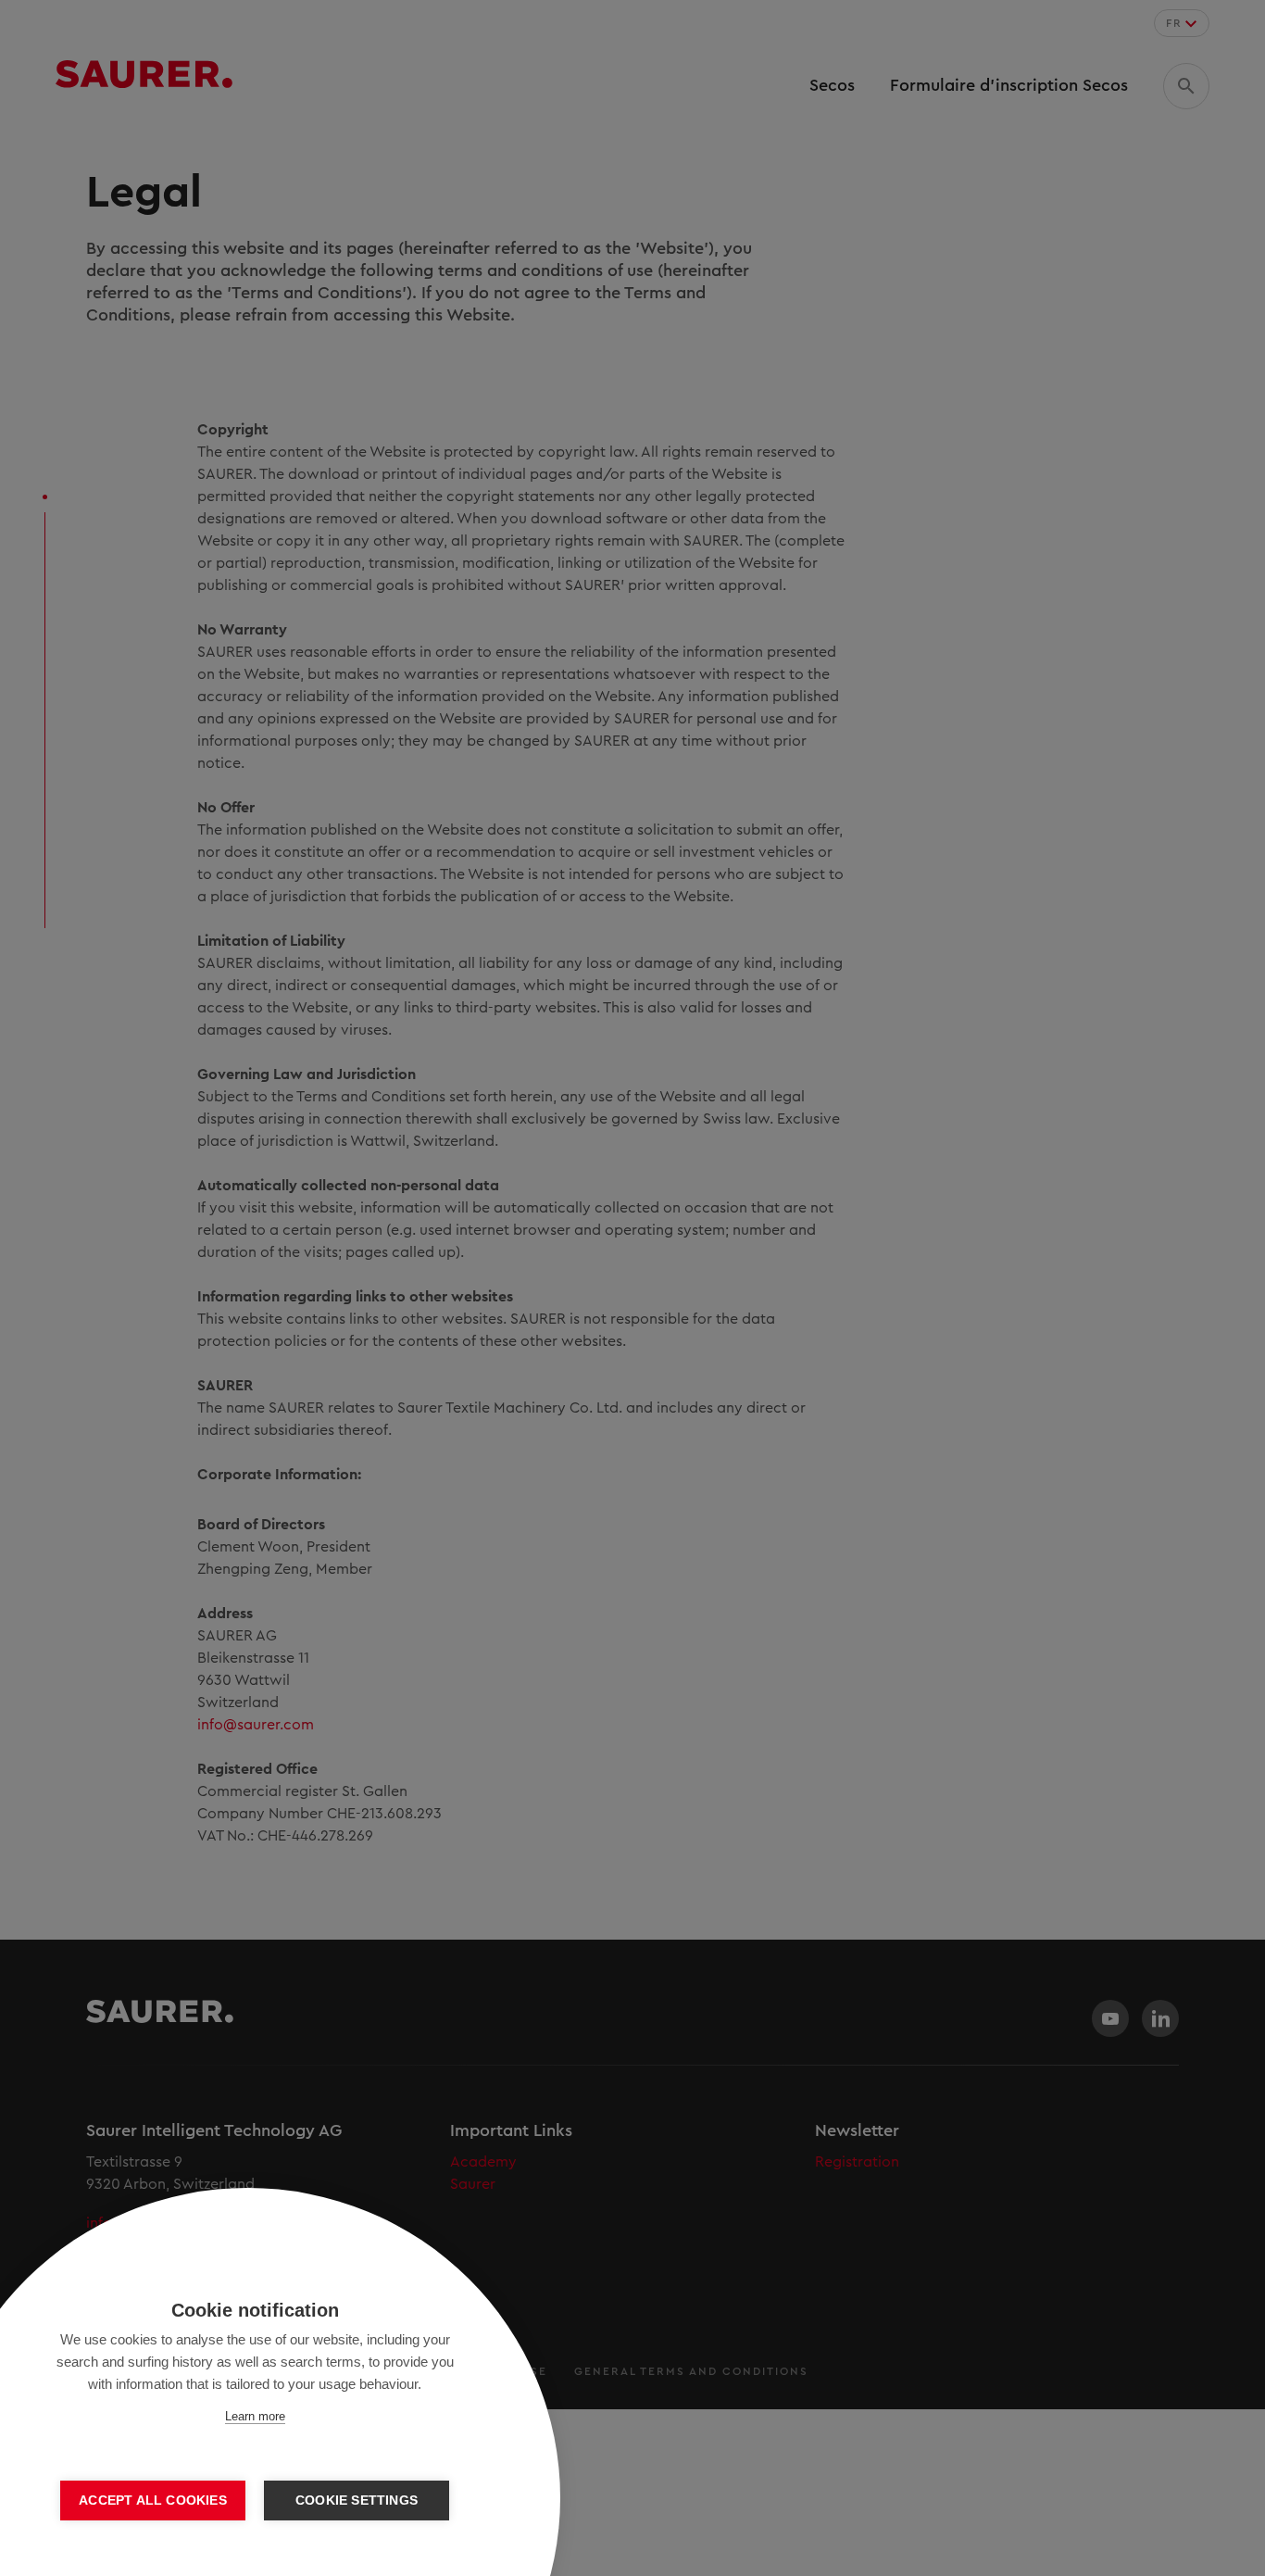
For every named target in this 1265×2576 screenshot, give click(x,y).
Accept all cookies (153, 2501)
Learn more (255, 2416)
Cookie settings (357, 2501)
